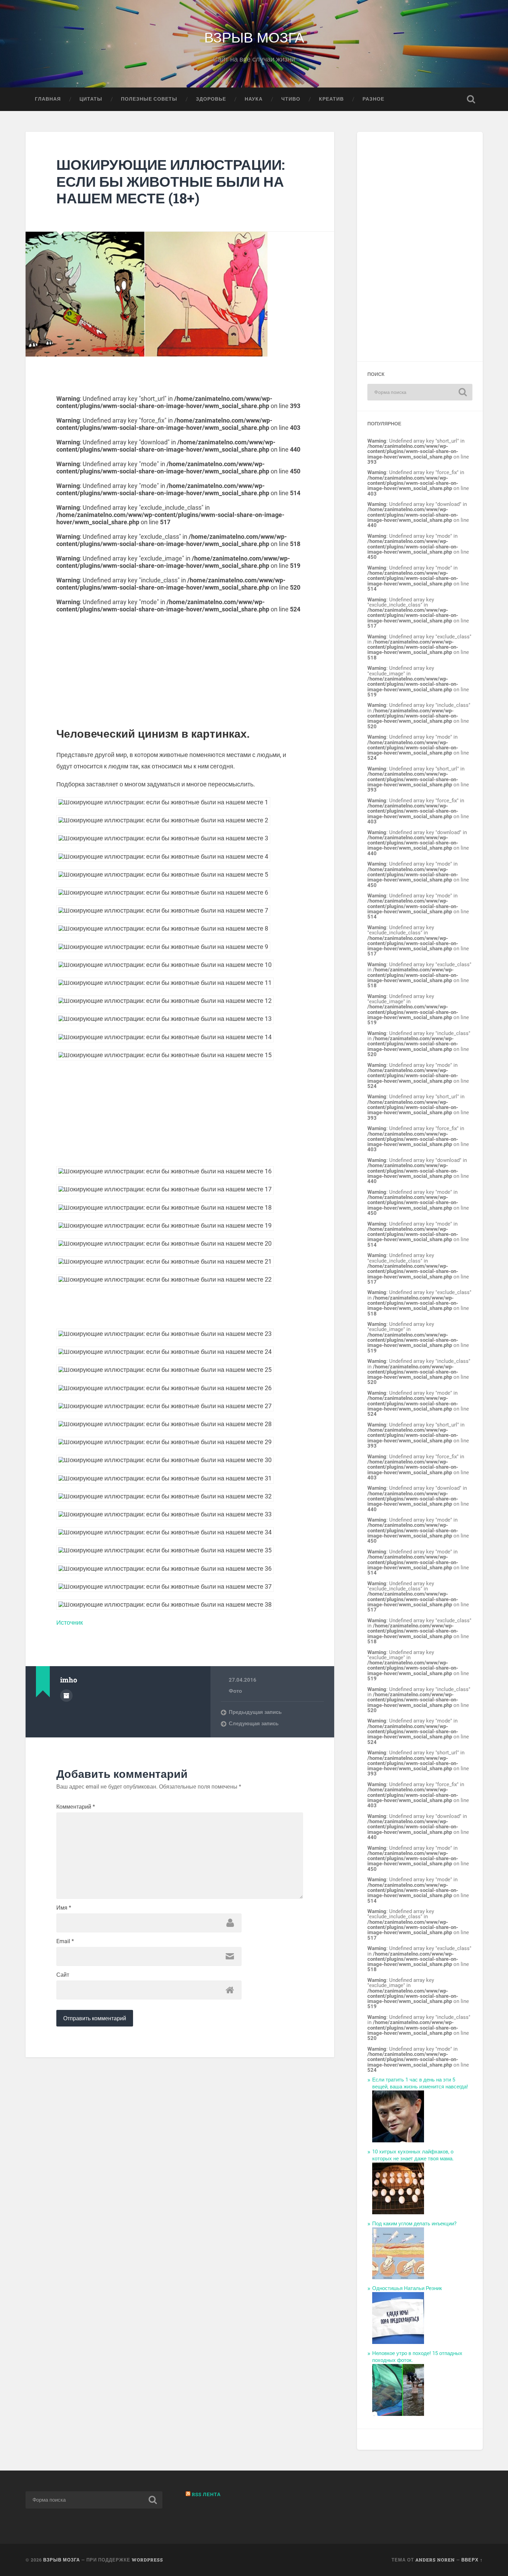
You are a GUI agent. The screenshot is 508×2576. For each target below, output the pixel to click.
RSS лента (206, 2494)
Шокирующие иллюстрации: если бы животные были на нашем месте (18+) (171, 181)
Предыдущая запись (255, 1712)
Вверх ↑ (472, 2560)
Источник (70, 1622)
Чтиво (291, 99)
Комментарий (76, 1807)
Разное (373, 99)
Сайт (63, 1975)
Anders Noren (435, 2560)
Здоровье (211, 99)
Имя (64, 1908)
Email (65, 1941)
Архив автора (66, 1696)
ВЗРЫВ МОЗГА (254, 36)
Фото (235, 1691)
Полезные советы (149, 99)
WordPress (147, 2560)
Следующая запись (254, 1724)
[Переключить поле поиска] (471, 99)
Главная (48, 99)
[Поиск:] (420, 392)
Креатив (331, 99)
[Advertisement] (180, 661)
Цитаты (91, 99)
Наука (254, 99)
